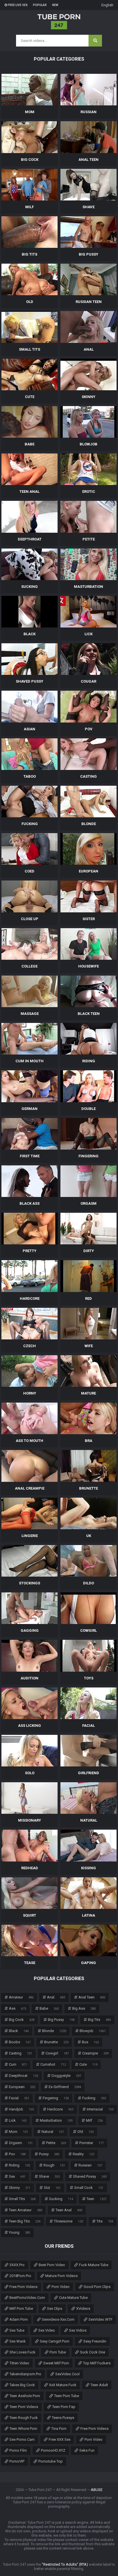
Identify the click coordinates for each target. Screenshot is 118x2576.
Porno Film (18, 2450)
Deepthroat (23, 2076)
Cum (18, 2064)
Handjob (21, 2109)
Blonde (54, 2031)
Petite (56, 2143)
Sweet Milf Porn (56, 2363)
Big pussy (61, 2020)
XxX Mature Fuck (63, 2385)
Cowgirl (57, 2053)
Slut (52, 2188)
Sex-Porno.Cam (22, 2439)
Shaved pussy (90, 2176)
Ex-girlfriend (65, 2087)
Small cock (89, 2188)
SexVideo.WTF (101, 2319)
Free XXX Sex (60, 2439)
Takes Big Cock (22, 2385)
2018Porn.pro (20, 2276)
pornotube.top (51, 2461)
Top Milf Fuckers (97, 2363)
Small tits (22, 2199)
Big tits (99, 2020)
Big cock (22, 2020)
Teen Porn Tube (67, 2396)
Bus (90, 2042)
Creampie (95, 2053)
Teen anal (69, 2210)
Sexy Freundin (95, 2341)
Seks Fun (87, 2450)
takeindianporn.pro (25, 2374)
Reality (83, 2154)
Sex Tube (17, 2330)
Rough (54, 2165)
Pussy (49, 2154)
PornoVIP (17, 2461)
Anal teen (92, 1997)
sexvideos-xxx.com (58, 2319)
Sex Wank (18, 2341)
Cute (88, 2064)
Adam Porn (19, 2319)
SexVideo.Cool (67, 2374)
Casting (20, 2053)
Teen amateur (25, 2210)
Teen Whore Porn (23, 2429)
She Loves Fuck (22, 2352)
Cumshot (53, 2064)
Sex (17, 2176)
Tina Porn (59, 2429)
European (22, 2087)
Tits (105, 2221)
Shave (49, 2176)
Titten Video (19, 2363)
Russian (90, 2165)
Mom (18, 2132)
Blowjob (93, 2031)
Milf (94, 2120)
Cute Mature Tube (73, 2298)
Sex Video (47, 2330)
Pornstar (92, 2143)
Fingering (56, 2098)
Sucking (61, 2199)
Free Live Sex (17, 5)
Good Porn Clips (97, 2287)
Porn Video (61, 2287)
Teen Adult (99, 2385)
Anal (56, 1997)
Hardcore (60, 2109)
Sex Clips (55, 2308)
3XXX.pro (17, 2265)
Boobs (20, 2042)
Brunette (56, 2042)
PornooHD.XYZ (53, 2450)
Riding (19, 2165)
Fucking (94, 2098)
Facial (19, 2098)
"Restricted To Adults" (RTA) (65, 2564)
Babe (49, 2008)
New (55, 5)
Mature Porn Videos (61, 2276)
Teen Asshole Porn (25, 2396)
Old (85, 2132)
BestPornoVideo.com (27, 2298)
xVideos (83, 2308)
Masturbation (56, 2120)
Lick (18, 2120)
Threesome (68, 2221)
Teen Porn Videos (24, 2407)
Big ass (84, 2008)
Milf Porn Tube (21, 2308)
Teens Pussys (63, 2418)
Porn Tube (58, 2352)
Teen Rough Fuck (24, 2418)
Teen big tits (25, 2221)
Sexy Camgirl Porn (55, 2341)
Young (19, 2232)
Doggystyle (66, 2076)
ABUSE (97, 2490)
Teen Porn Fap (64, 2407)
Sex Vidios (78, 2330)
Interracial (100, 2109)
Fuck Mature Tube (94, 2265)
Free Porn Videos (23, 2287)
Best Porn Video (52, 2265)
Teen (97, 2199)
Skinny (20, 2188)
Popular (40, 5)
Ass (17, 2008)
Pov (17, 2154)
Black (19, 2031)
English (107, 5)
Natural (53, 2132)
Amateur (21, 1997)
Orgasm (21, 2143)
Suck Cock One (93, 2352)
